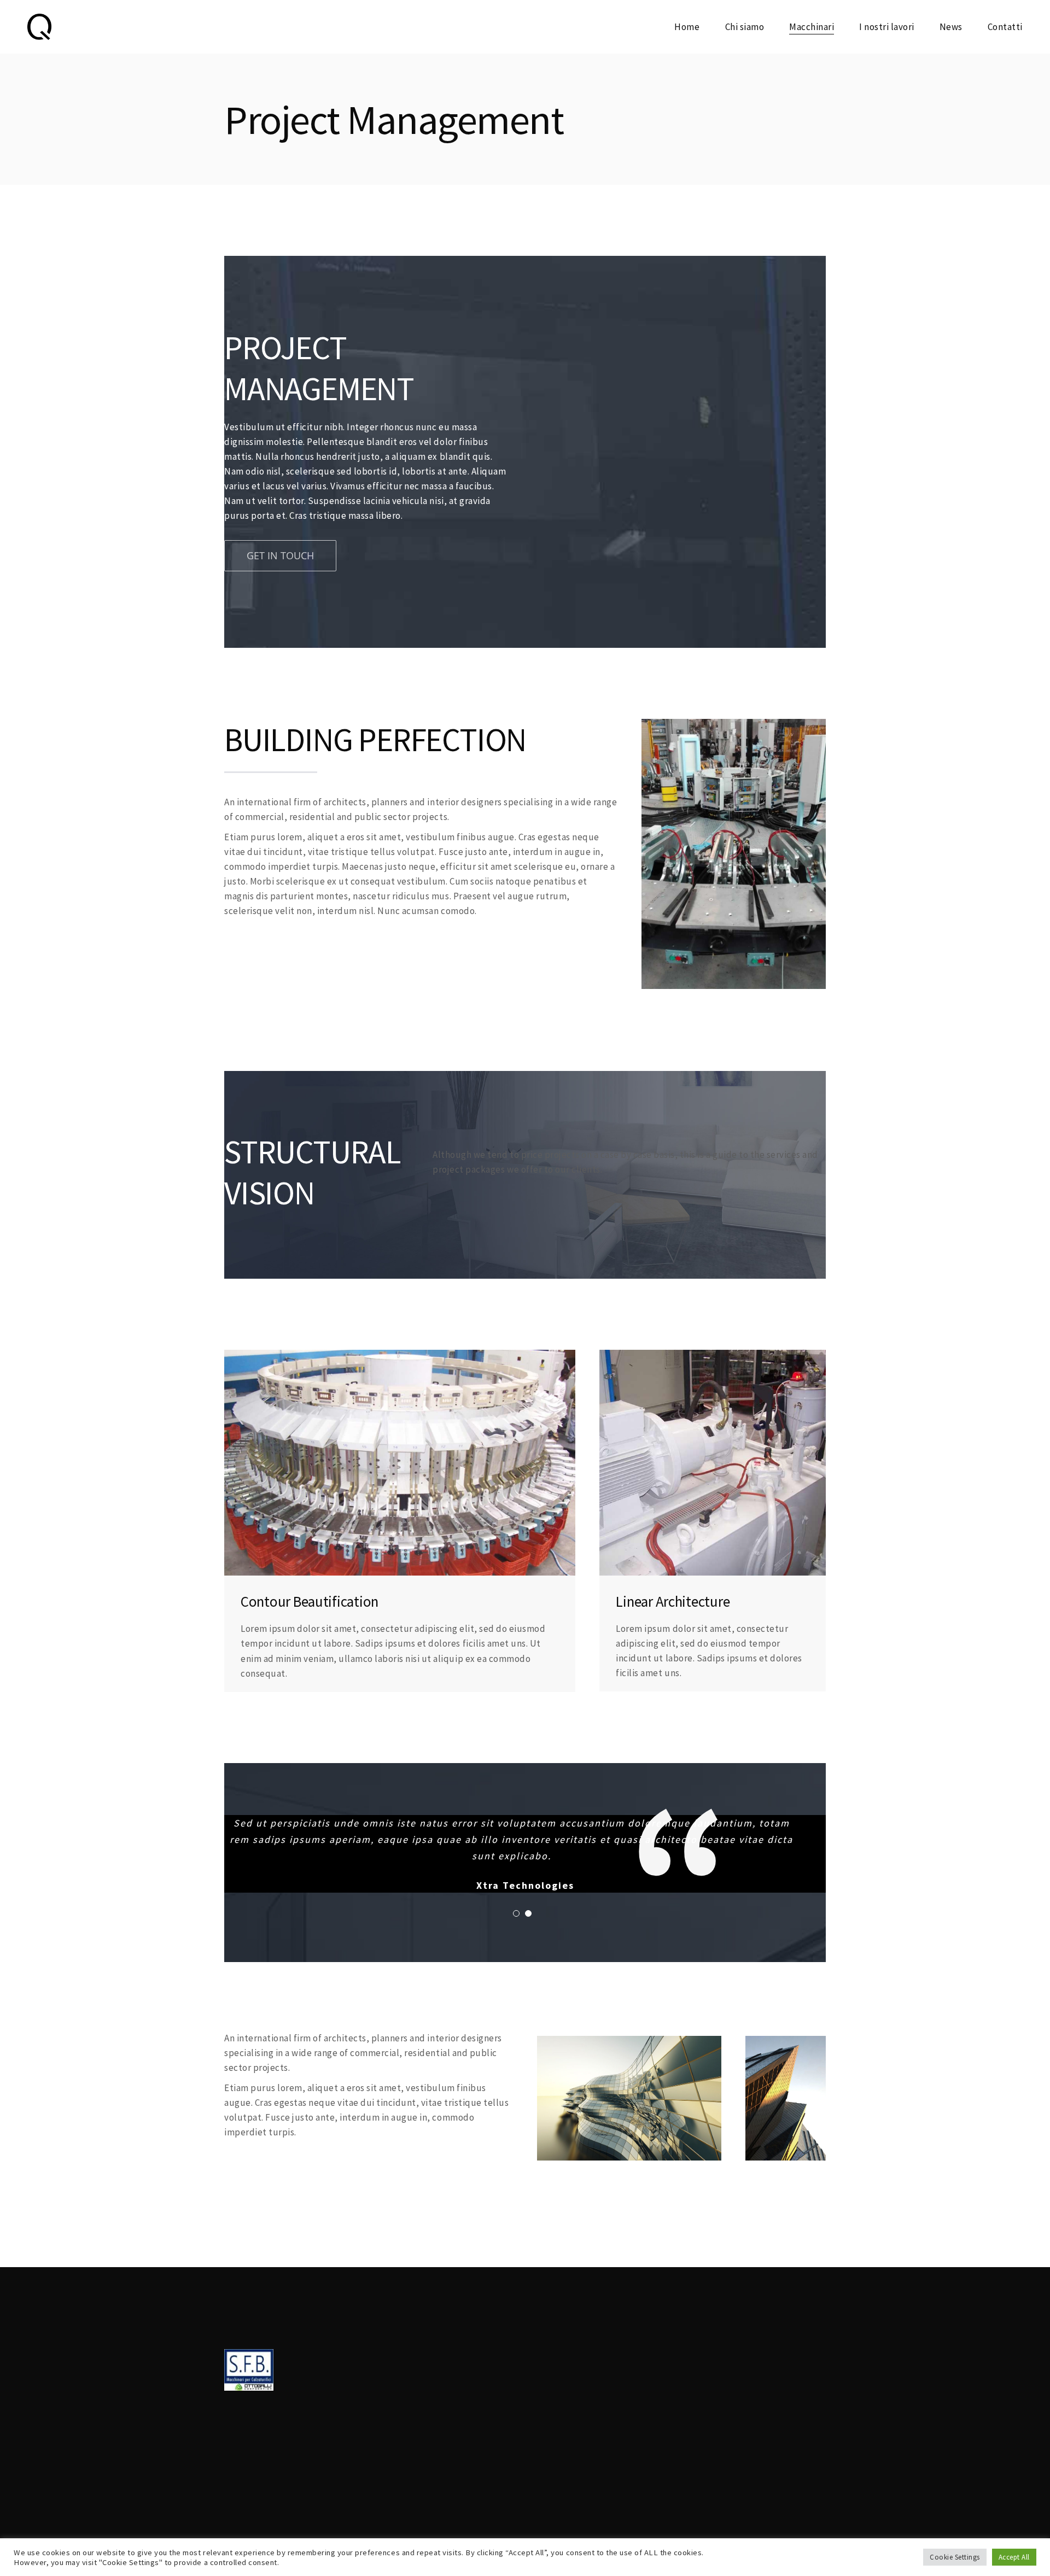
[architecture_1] (734, 726)
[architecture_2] (400, 1357)
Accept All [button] (1014, 2557)
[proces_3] (713, 1357)
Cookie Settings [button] (955, 2557)
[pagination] (516, 1913)
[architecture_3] (786, 2043)
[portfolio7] (629, 2043)
